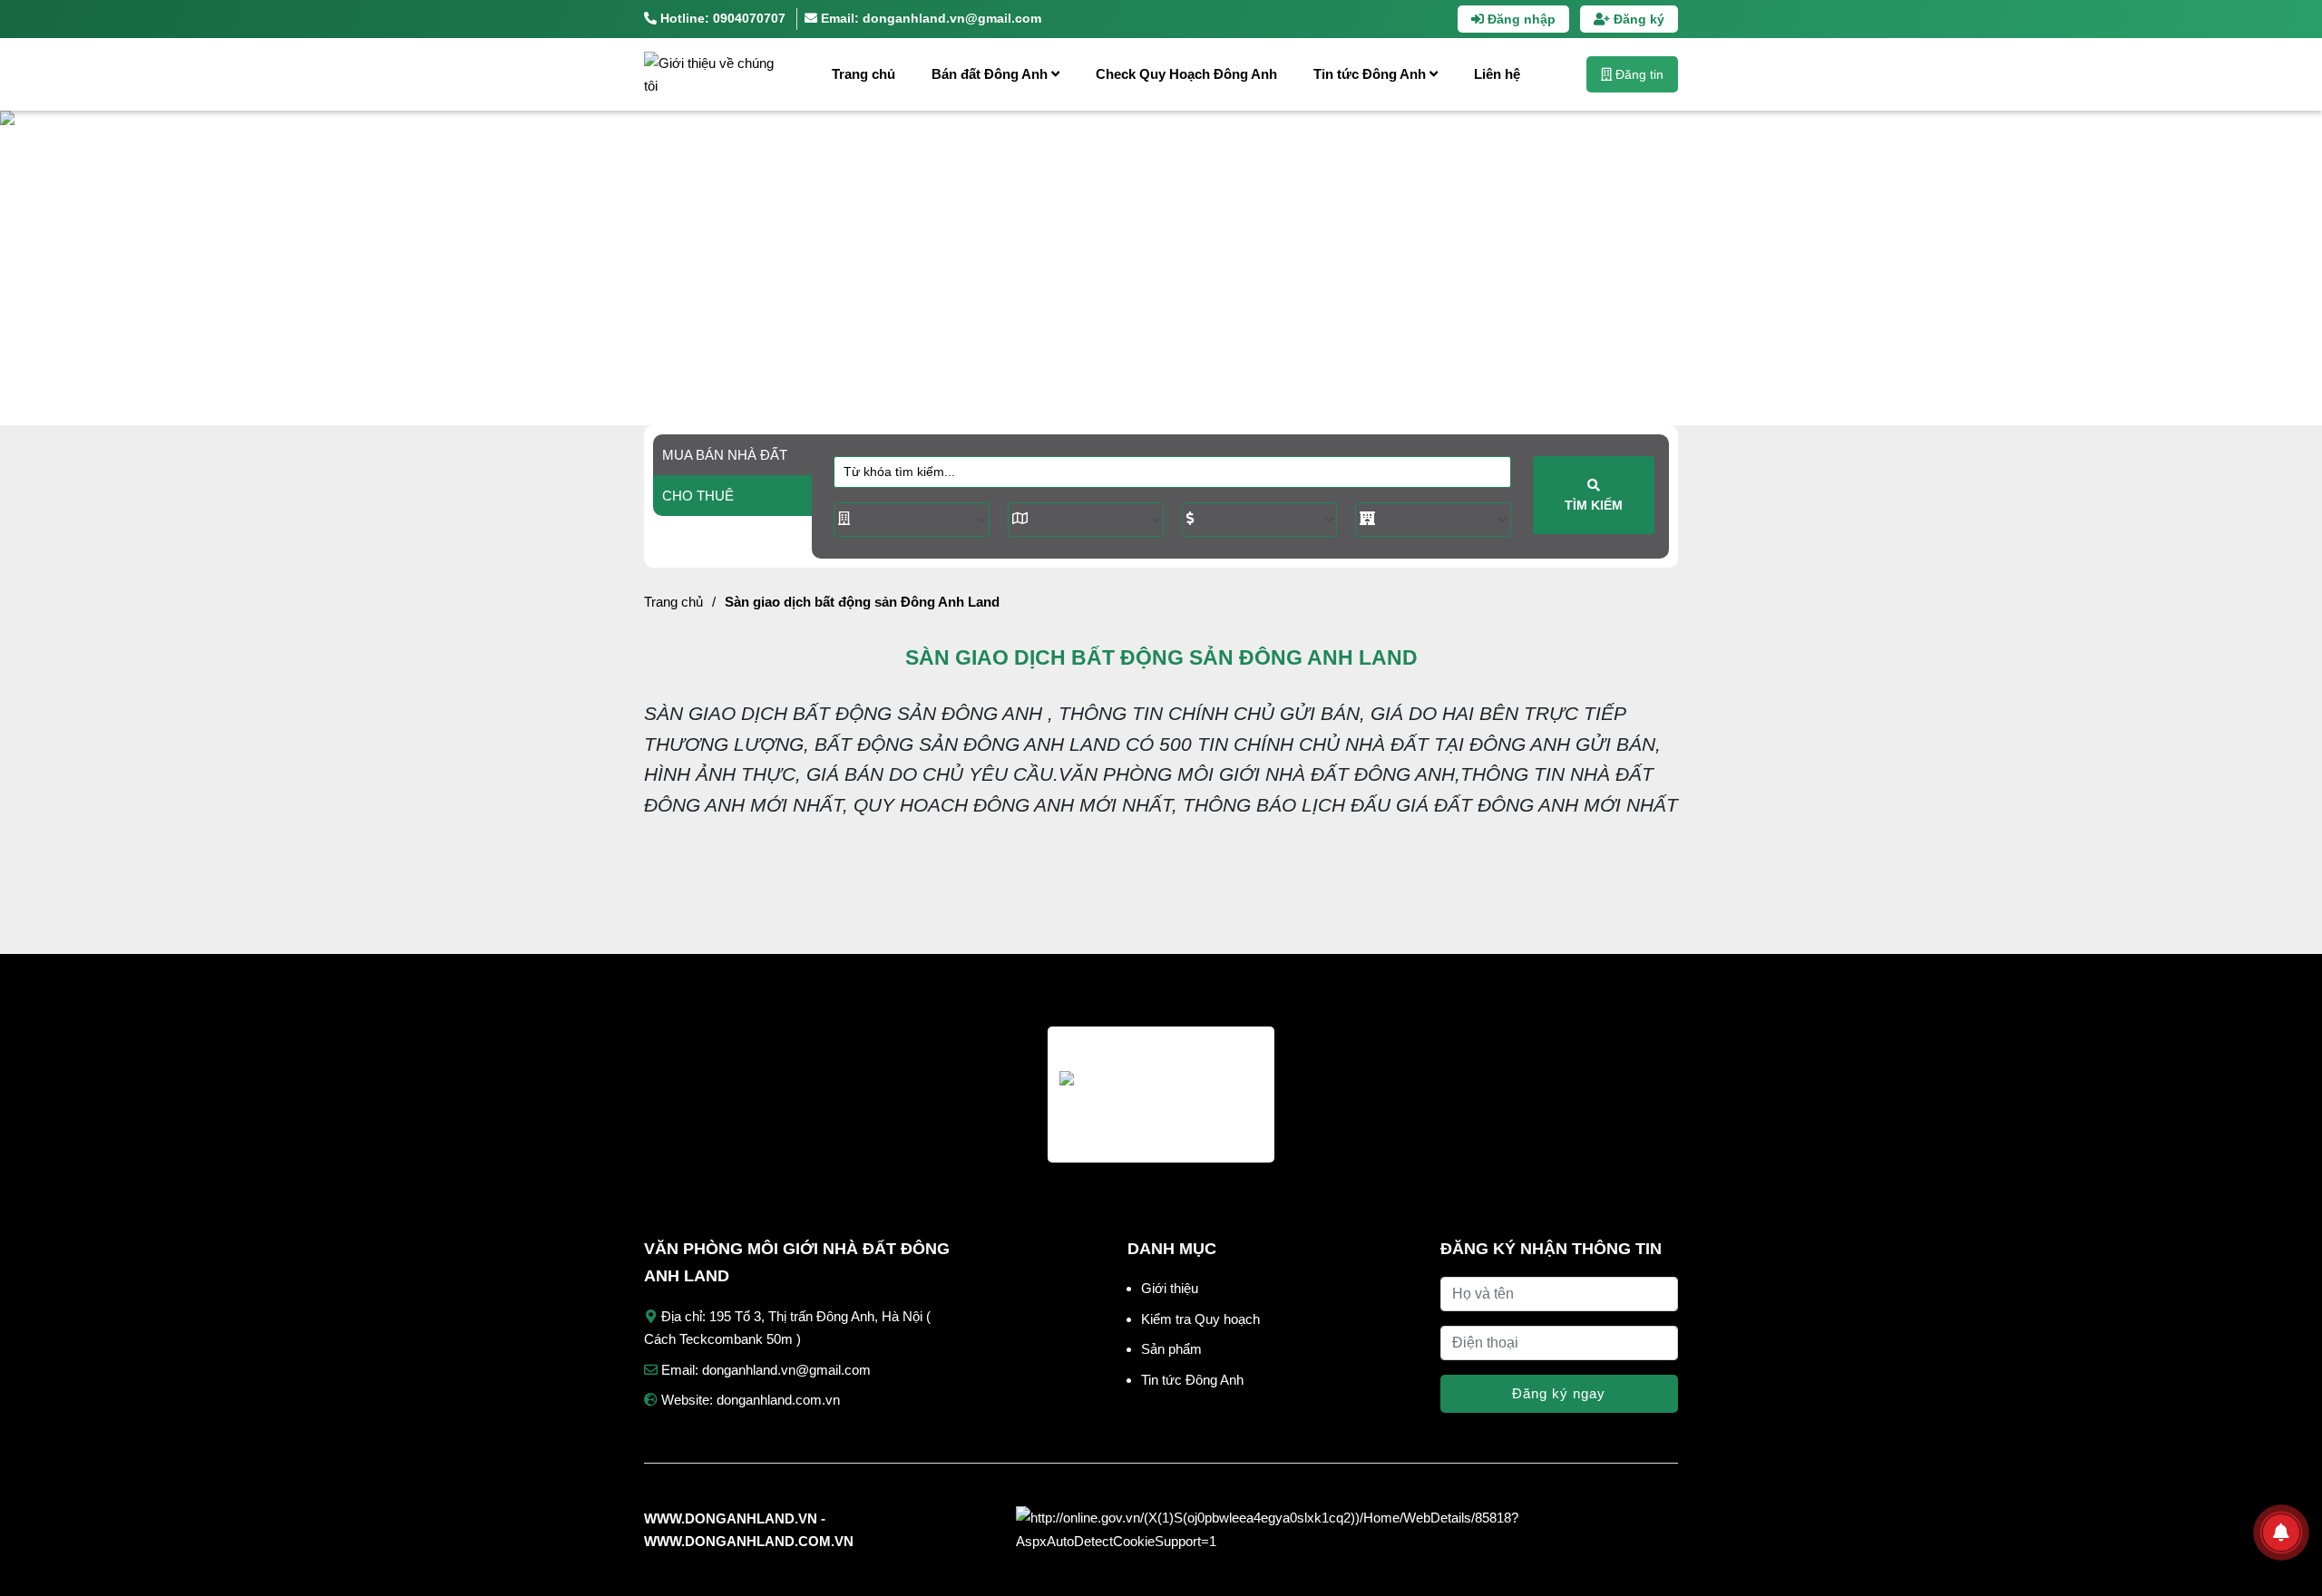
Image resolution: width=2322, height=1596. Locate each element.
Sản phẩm (1171, 1349)
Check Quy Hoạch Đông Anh (1186, 74)
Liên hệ (1497, 74)
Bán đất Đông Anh (991, 74)
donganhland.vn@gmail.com (786, 1370)
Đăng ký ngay (1559, 1393)
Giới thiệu (1170, 1288)
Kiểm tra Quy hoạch (1200, 1319)
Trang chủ (863, 74)
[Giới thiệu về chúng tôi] (712, 74)
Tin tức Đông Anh (1371, 74)
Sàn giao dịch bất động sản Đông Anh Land (862, 602)
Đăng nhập (1520, 19)
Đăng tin (1638, 74)
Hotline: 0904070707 (721, 18)
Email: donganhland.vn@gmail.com (929, 18)
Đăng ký (1637, 19)
